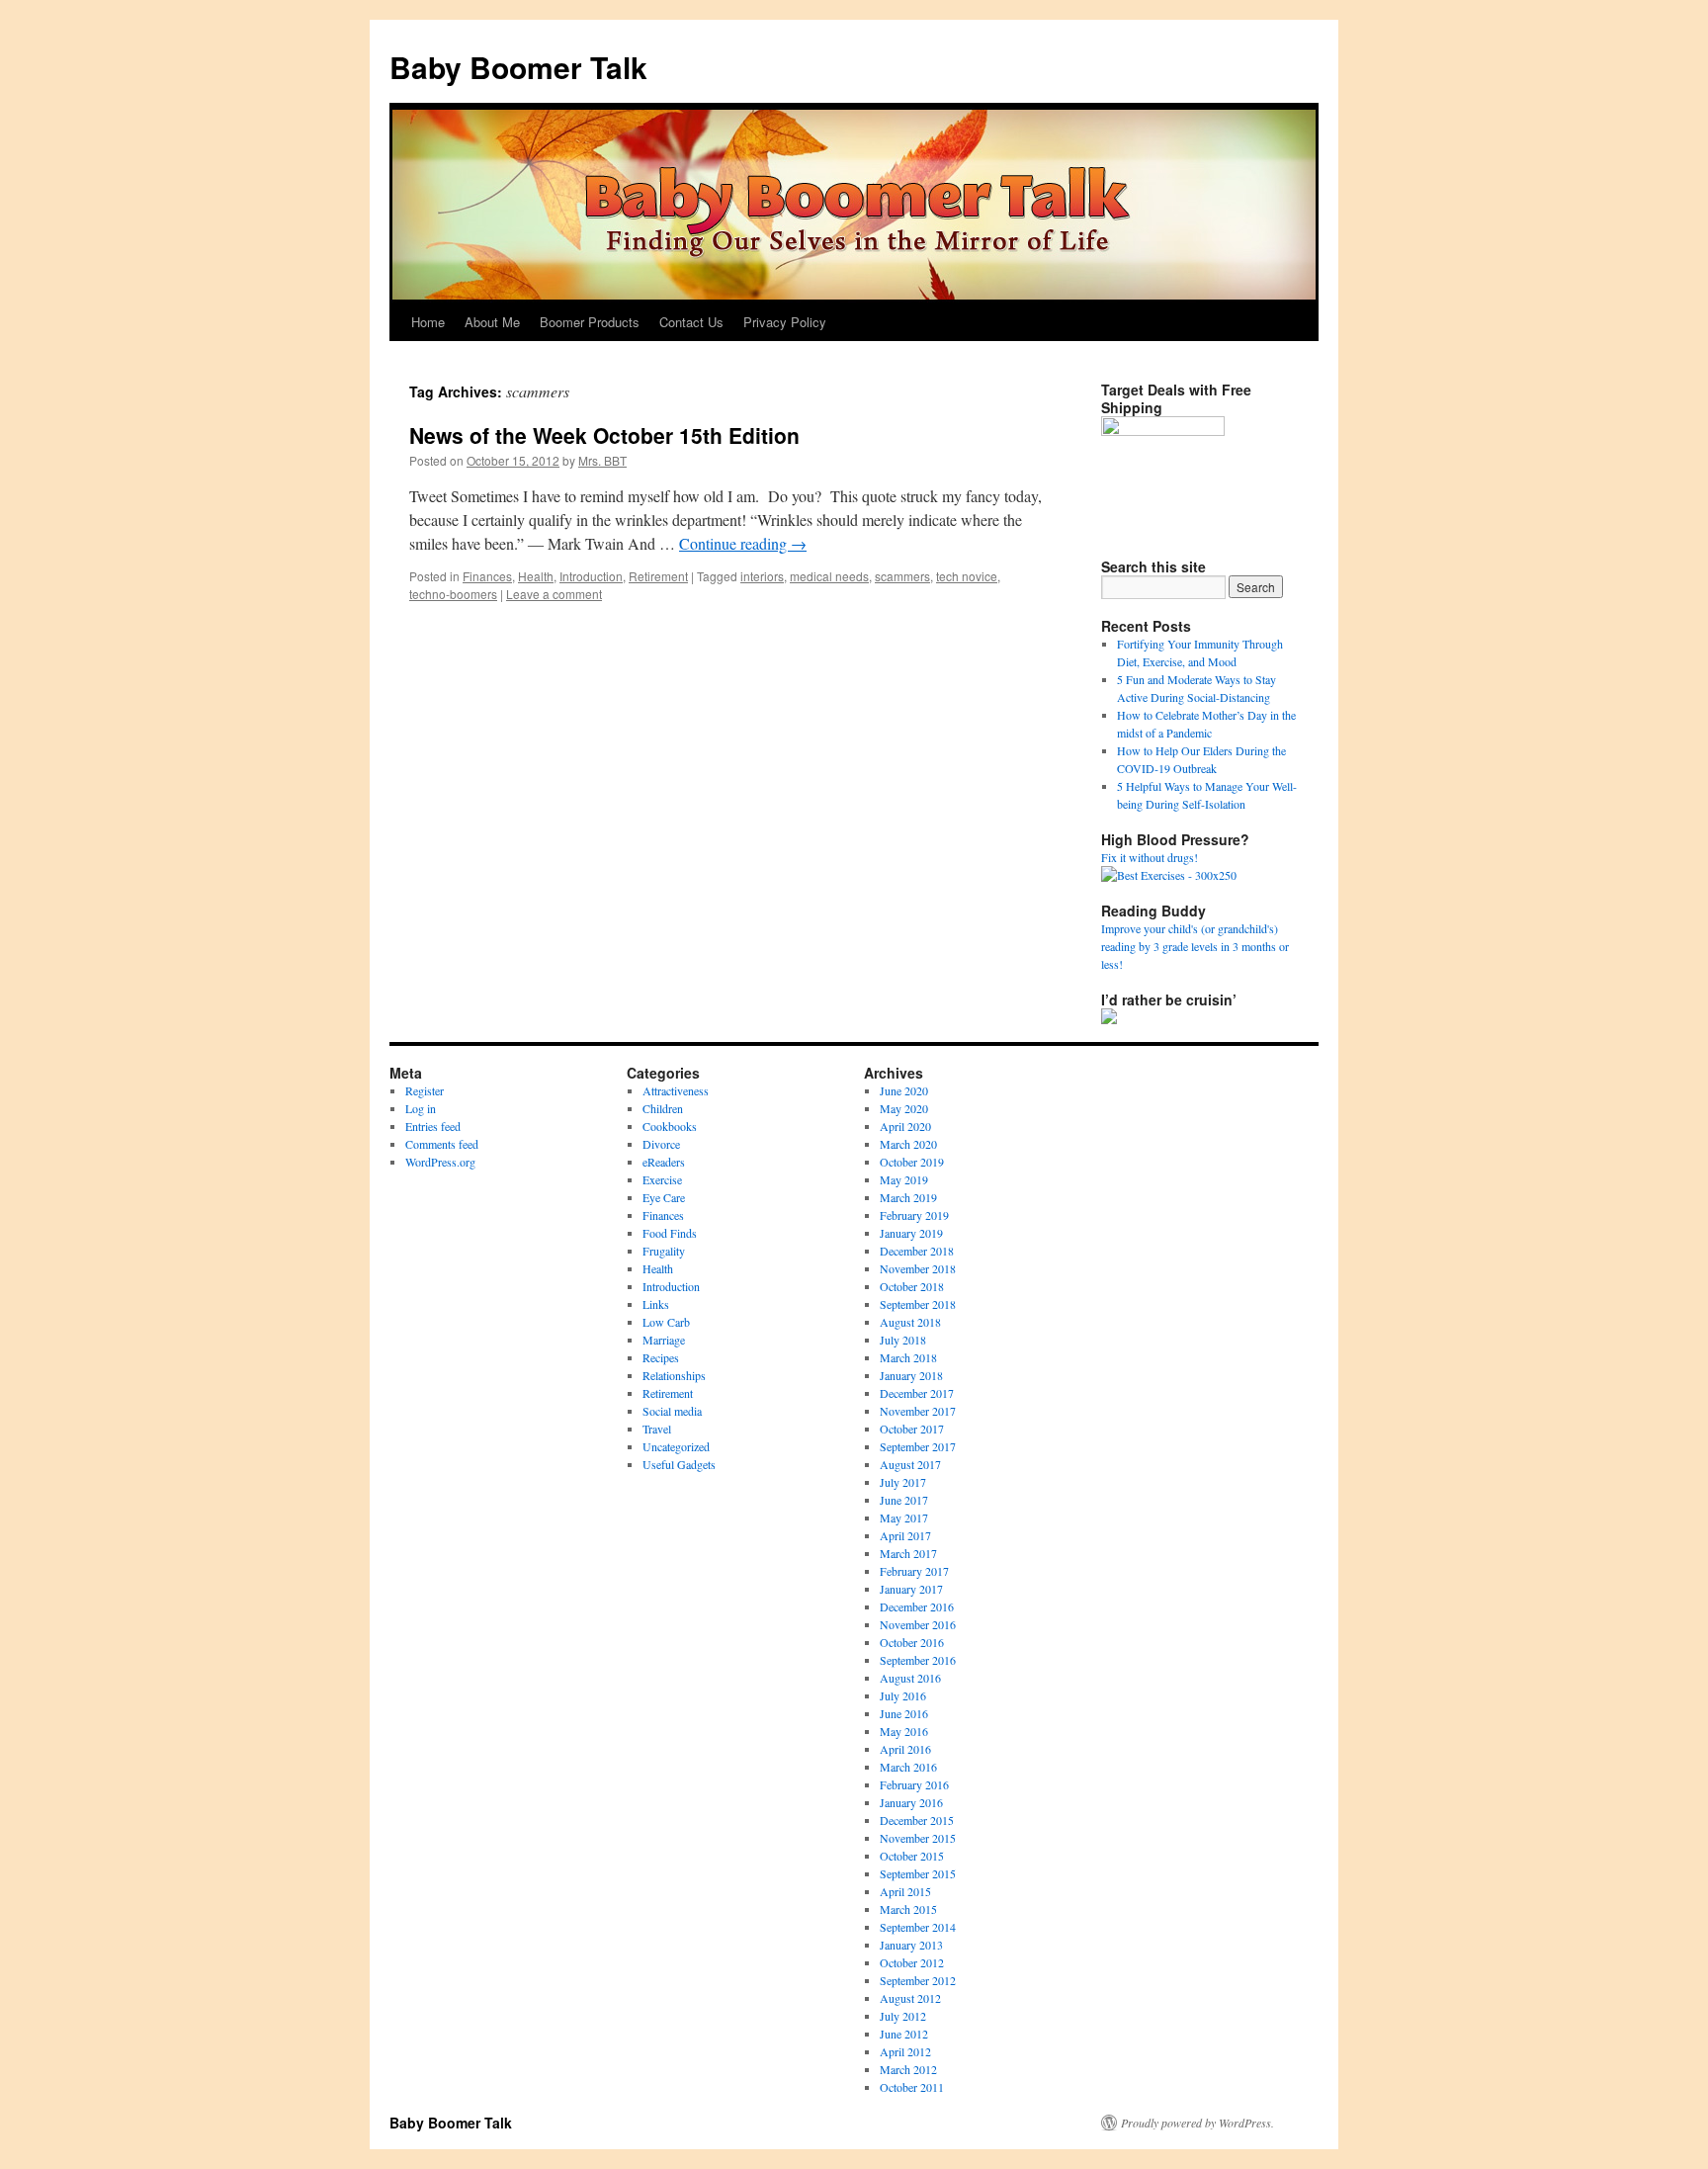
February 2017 (914, 1571)
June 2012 (904, 2034)
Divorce (661, 1144)
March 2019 (908, 1197)
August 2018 (910, 1322)
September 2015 (918, 1873)
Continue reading (743, 543)
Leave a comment (554, 594)
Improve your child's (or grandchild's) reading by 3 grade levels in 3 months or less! (1195, 946)
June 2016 (904, 1713)
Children (663, 1108)
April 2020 (905, 1126)
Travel (657, 1429)
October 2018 (912, 1286)
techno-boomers (453, 594)
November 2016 (918, 1624)
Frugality (664, 1251)
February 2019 (914, 1215)
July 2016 (903, 1695)
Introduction (591, 576)
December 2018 (917, 1251)
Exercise (662, 1179)
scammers (902, 576)
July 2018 (903, 1340)
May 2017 (904, 1518)
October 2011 (912, 2087)
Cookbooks (670, 1126)
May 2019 (904, 1179)
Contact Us (691, 322)
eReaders (664, 1162)
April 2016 (905, 1749)
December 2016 (917, 1606)
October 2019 (912, 1162)
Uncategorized (676, 1446)
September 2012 (918, 1980)
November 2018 (918, 1268)
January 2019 (911, 1233)
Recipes (661, 1357)
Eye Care (664, 1197)
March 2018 (908, 1357)
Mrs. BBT (602, 460)
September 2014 (918, 1927)
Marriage (664, 1340)
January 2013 (911, 1945)
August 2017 (910, 1464)
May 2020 (904, 1108)
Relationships (674, 1375)
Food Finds (670, 1233)
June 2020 (904, 1090)
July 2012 (903, 2016)
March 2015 (908, 1909)
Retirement (658, 576)
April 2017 (905, 1535)
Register (425, 1090)
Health (536, 576)
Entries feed (433, 1126)
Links (656, 1304)
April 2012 (905, 2051)
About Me (492, 322)
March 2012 (908, 2069)
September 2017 (918, 1446)
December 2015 (917, 1820)
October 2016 (912, 1642)
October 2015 (912, 1856)
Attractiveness (676, 1090)
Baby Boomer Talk (518, 67)
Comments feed (442, 1144)
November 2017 (918, 1411)
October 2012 (912, 1962)
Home (428, 322)
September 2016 (918, 1660)
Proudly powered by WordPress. (1197, 2123)
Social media (672, 1411)
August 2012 (910, 1998)
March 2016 (908, 1767)
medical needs (829, 576)
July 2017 (903, 1482)
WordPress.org (440, 1162)
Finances (487, 576)
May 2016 (904, 1731)
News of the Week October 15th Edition (604, 435)
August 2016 (910, 1678)
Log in (421, 1108)
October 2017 (912, 1429)
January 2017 (911, 1589)
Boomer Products (590, 322)
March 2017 (908, 1553)
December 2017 (917, 1393)
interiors (762, 576)
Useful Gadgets (679, 1464)
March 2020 (908, 1144)
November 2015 (918, 1838)
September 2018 (918, 1304)
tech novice (967, 576)
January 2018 (911, 1375)
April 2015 (905, 1891)
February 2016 (914, 1784)
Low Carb (666, 1322)
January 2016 (911, 1802)
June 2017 (904, 1500)
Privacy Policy (785, 322)
